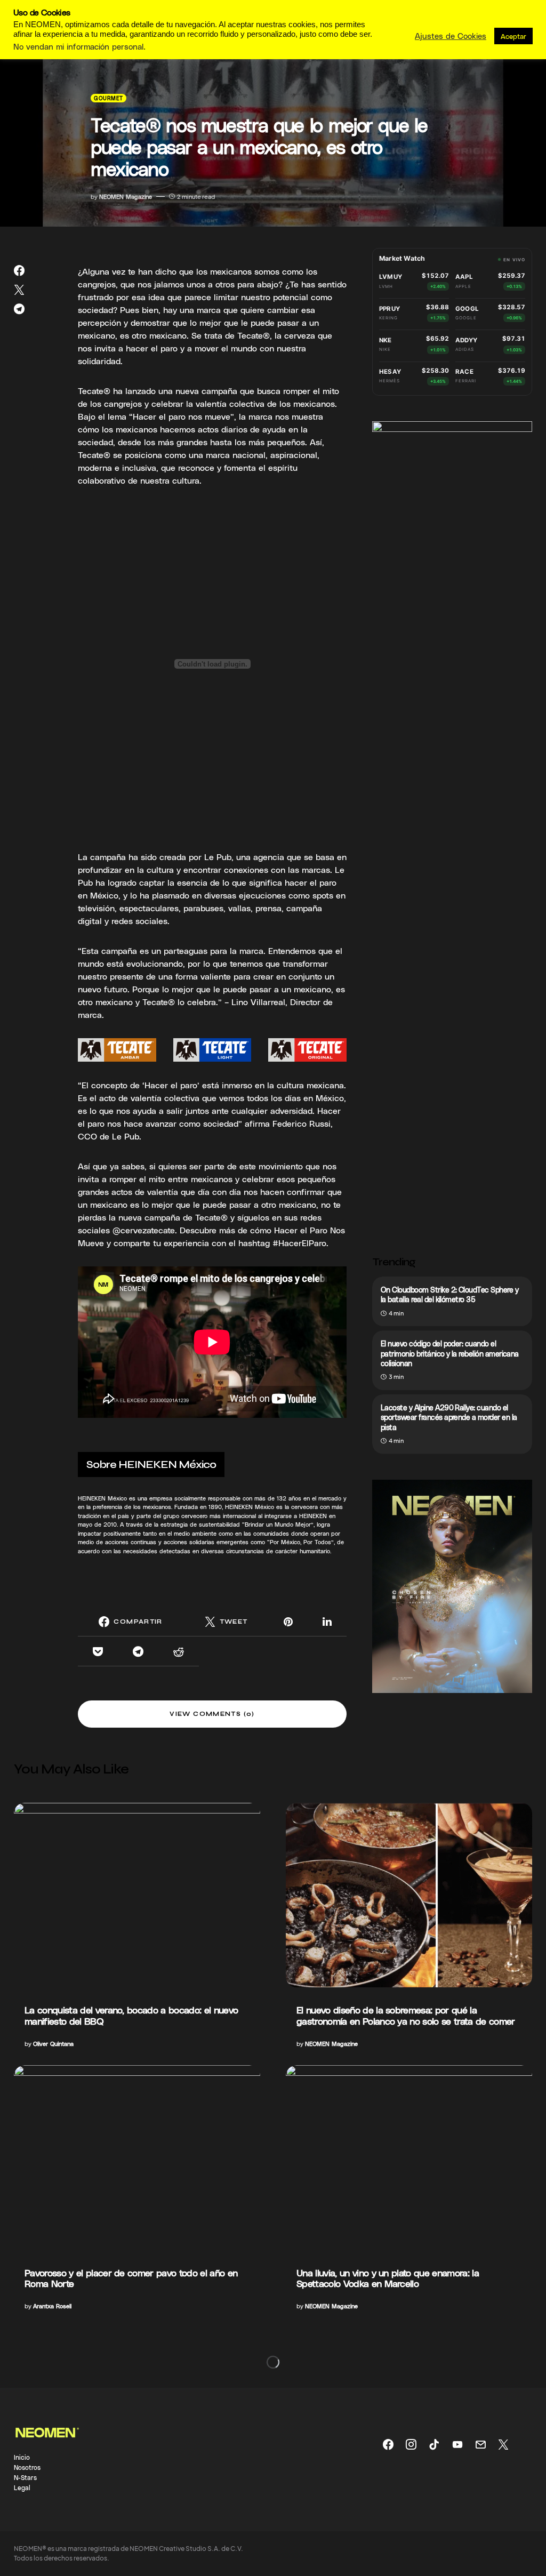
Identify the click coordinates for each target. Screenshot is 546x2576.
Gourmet (109, 98)
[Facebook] (388, 2444)
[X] (503, 2444)
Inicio (22, 2457)
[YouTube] (457, 2444)
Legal (22, 2487)
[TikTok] (434, 2444)
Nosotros (27, 2467)
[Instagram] (411, 2444)
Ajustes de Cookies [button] (451, 36)
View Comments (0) (212, 1714)
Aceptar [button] (513, 36)
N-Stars (25, 2477)
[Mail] (480, 2444)
